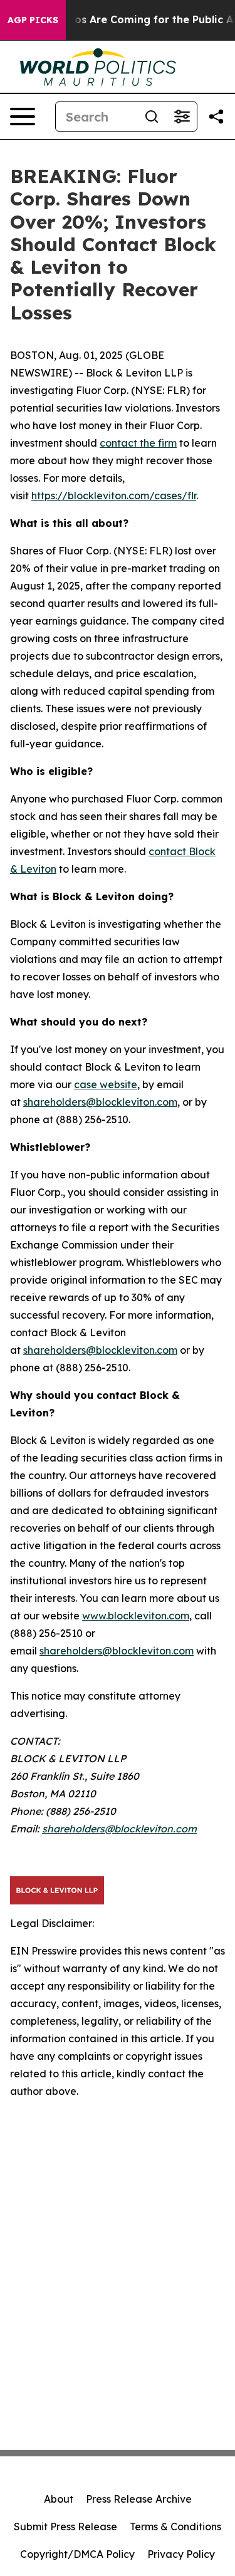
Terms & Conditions (175, 2527)
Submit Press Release (65, 2527)
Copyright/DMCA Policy (77, 2554)
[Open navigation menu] (23, 117)
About (59, 2499)
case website (106, 1084)
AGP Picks (33, 20)
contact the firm (138, 443)
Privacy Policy (181, 2554)
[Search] (152, 117)
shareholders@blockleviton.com (100, 1102)
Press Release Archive (139, 2499)
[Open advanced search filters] (182, 117)
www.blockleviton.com (136, 1616)
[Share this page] (216, 117)
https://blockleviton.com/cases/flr (114, 496)
